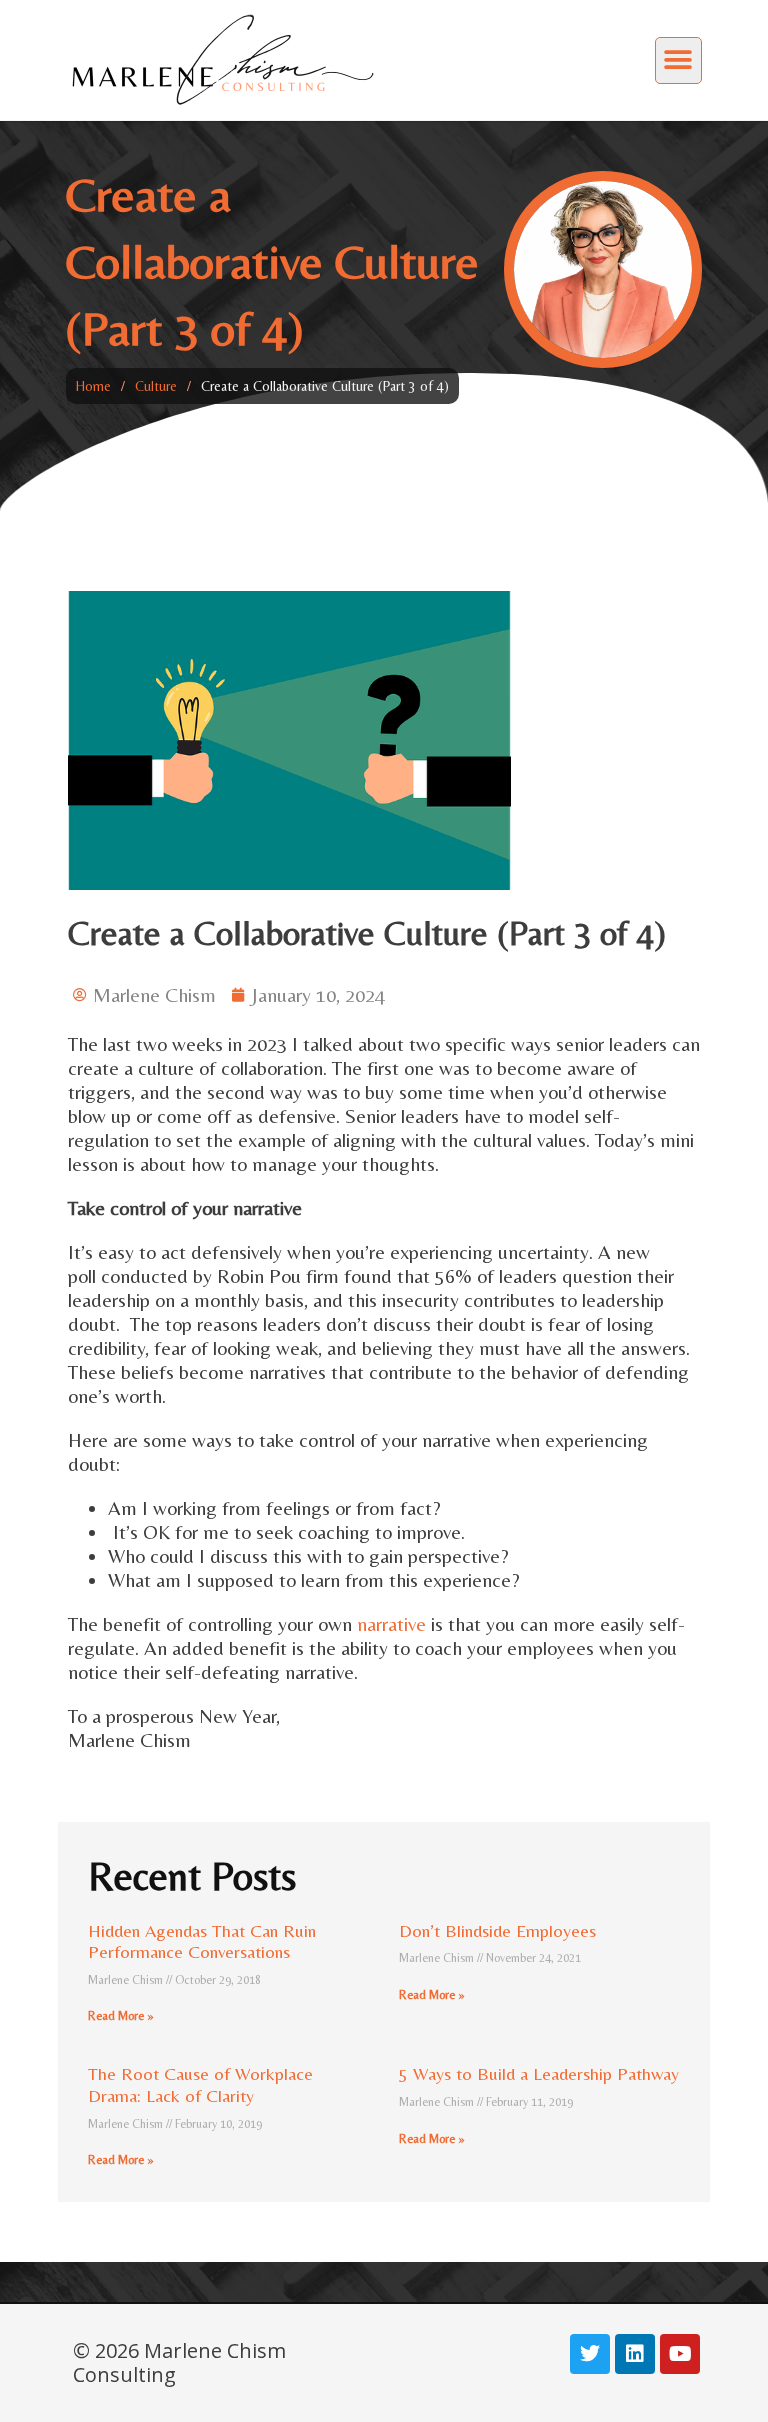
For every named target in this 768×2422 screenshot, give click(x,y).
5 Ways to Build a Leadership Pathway (539, 2073)
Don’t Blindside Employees (497, 1930)
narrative (391, 1623)
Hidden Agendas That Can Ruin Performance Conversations (202, 1941)
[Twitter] (590, 2354)
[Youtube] (680, 2354)
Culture (156, 386)
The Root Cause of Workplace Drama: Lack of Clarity (200, 2084)
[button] (678, 60)
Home (93, 386)
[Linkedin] (635, 2354)
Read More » (121, 2016)
